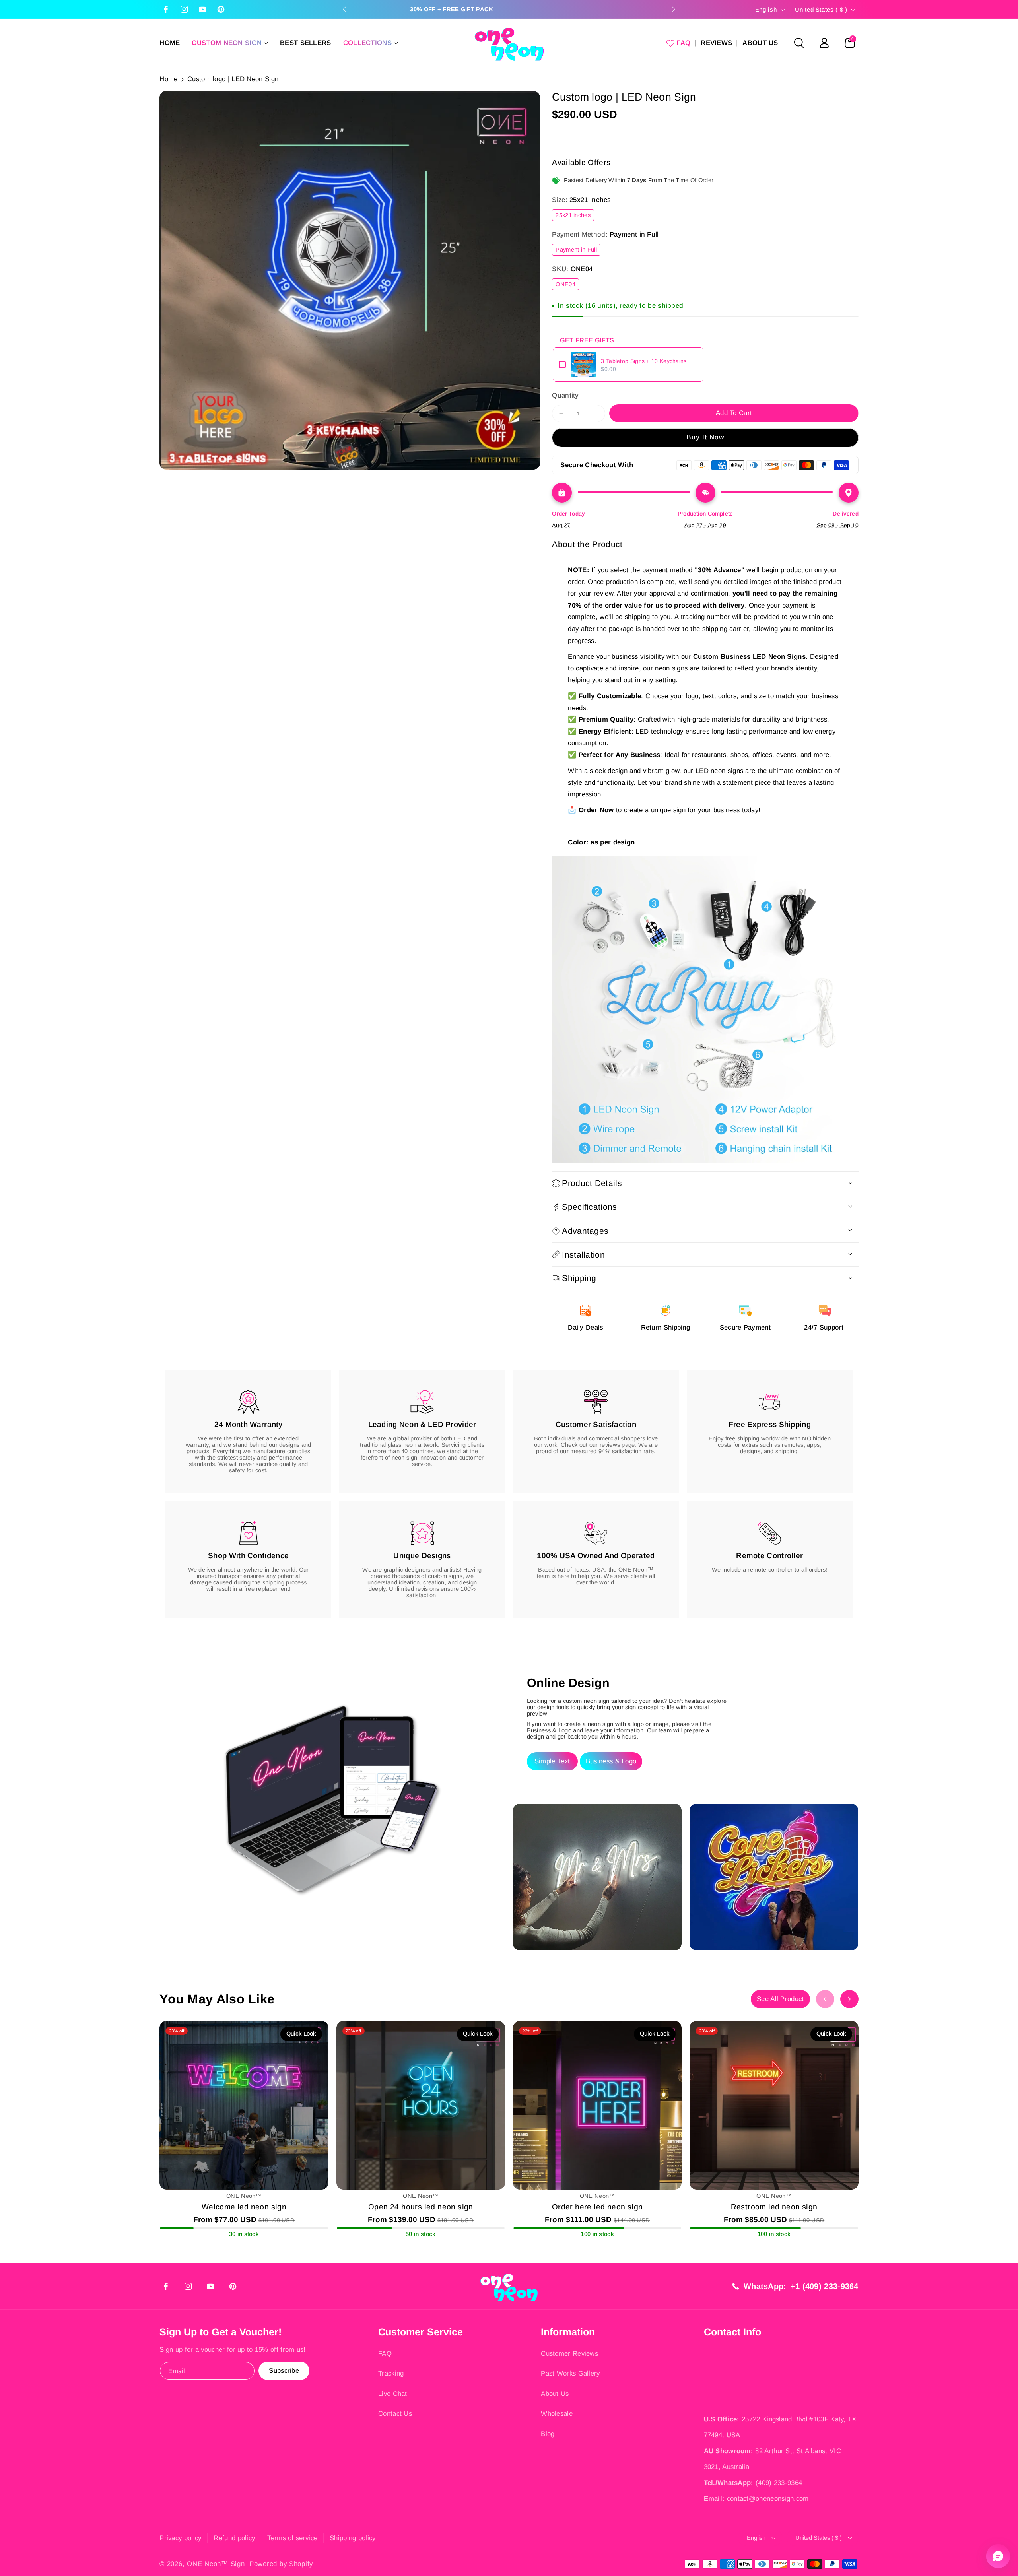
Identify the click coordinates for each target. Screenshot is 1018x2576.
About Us (555, 2394)
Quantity (565, 395)
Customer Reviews (569, 2354)
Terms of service (292, 2538)
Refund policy (234, 2538)
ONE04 (567, 286)
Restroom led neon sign (774, 2207)
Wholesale (557, 2414)
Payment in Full (578, 251)
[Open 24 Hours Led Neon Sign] (421, 2105)
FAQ (385, 2354)
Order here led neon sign (597, 2207)
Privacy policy (180, 2538)
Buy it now (705, 437)
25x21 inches (575, 216)
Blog (548, 2434)
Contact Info (732, 2332)
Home (168, 79)
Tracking (391, 2373)
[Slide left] (825, 1999)
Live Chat (393, 2394)
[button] (230, 43)
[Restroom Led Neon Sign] (774, 2105)
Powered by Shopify (281, 2564)
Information (568, 2332)
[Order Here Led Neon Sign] (597, 2105)
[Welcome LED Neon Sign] (244, 2105)
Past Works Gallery (570, 2373)
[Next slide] (674, 9)
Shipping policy (353, 2538)
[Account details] (824, 43)
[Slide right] (849, 1999)
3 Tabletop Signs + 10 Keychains (644, 361)
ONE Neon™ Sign (216, 2564)
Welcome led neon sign (244, 2207)
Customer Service (421, 2332)
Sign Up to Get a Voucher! (221, 2332)
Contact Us (395, 2414)
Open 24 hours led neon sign (421, 2207)
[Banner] (705, 1009)
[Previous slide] (344, 9)
